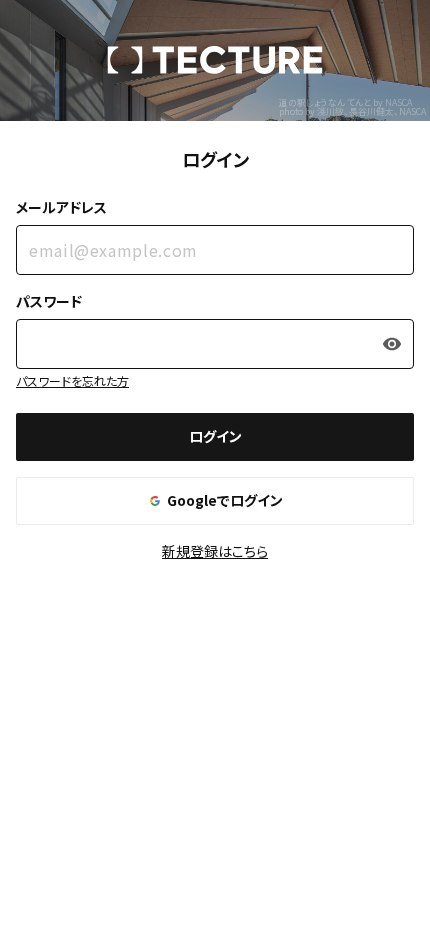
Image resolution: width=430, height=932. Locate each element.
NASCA (398, 102)
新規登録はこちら (215, 551)
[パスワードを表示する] (392, 344)
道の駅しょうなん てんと (325, 102)
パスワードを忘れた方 (72, 380)
